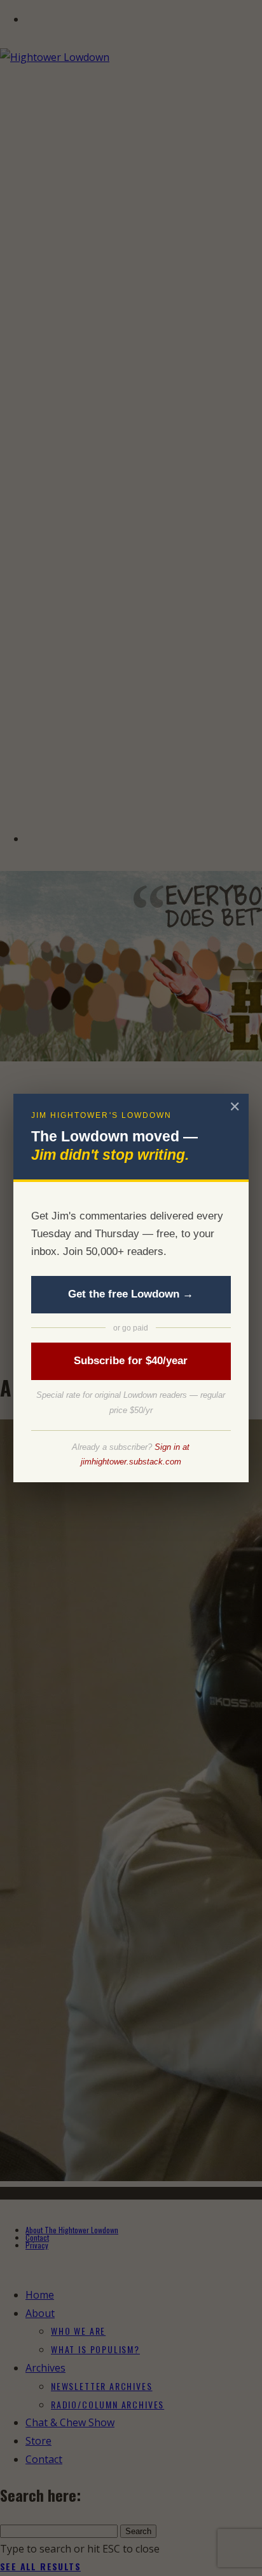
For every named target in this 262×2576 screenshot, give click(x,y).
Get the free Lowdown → (131, 1294)
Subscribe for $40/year (131, 1361)
